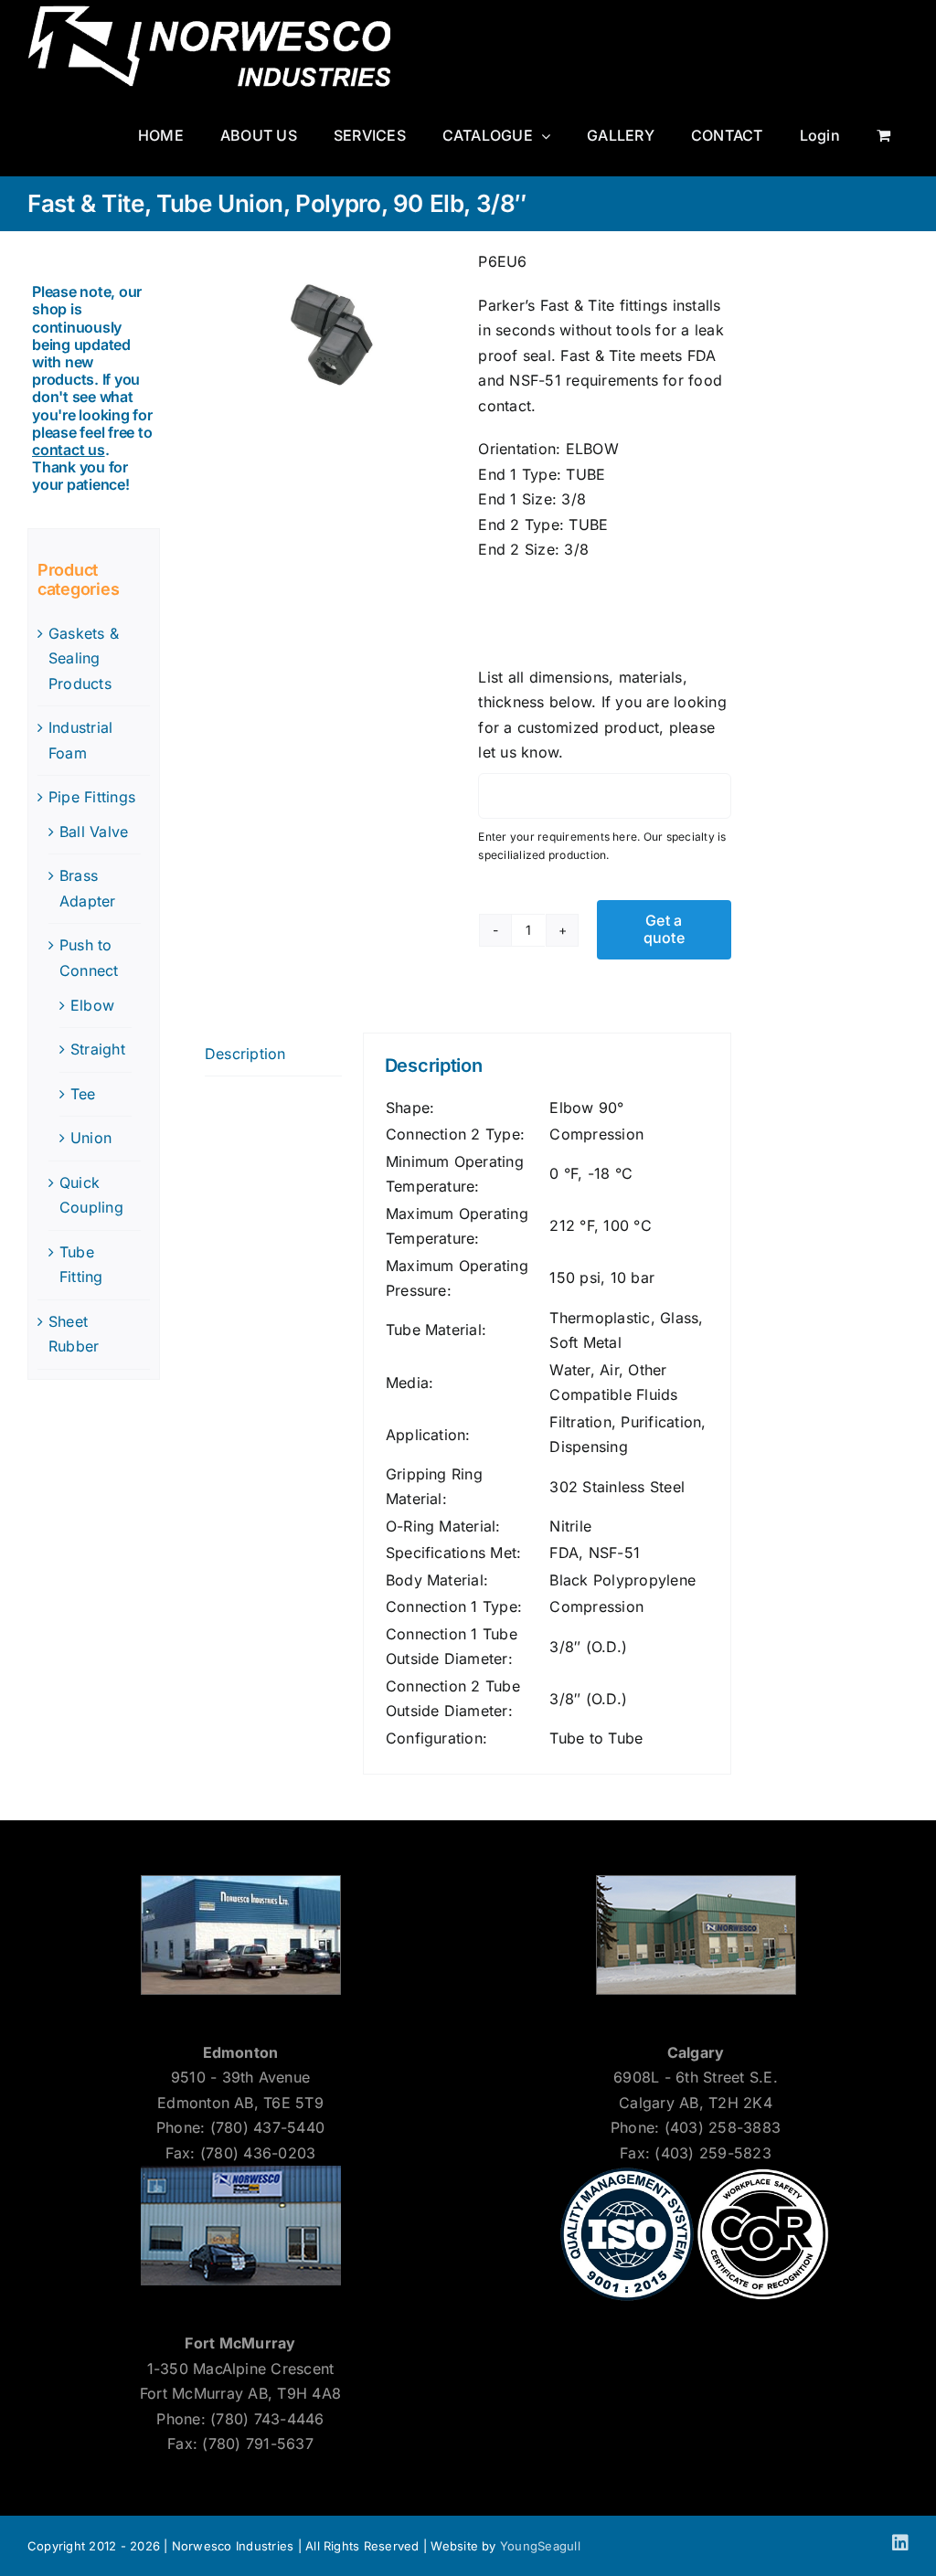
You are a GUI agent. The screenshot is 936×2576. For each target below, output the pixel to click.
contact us (69, 450)
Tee (83, 1094)
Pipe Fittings (92, 797)
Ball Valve (94, 832)
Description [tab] (245, 1054)
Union (91, 1138)
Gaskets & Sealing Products (84, 658)
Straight (98, 1049)
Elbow (92, 1005)
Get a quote (664, 929)
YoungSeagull (540, 2546)
